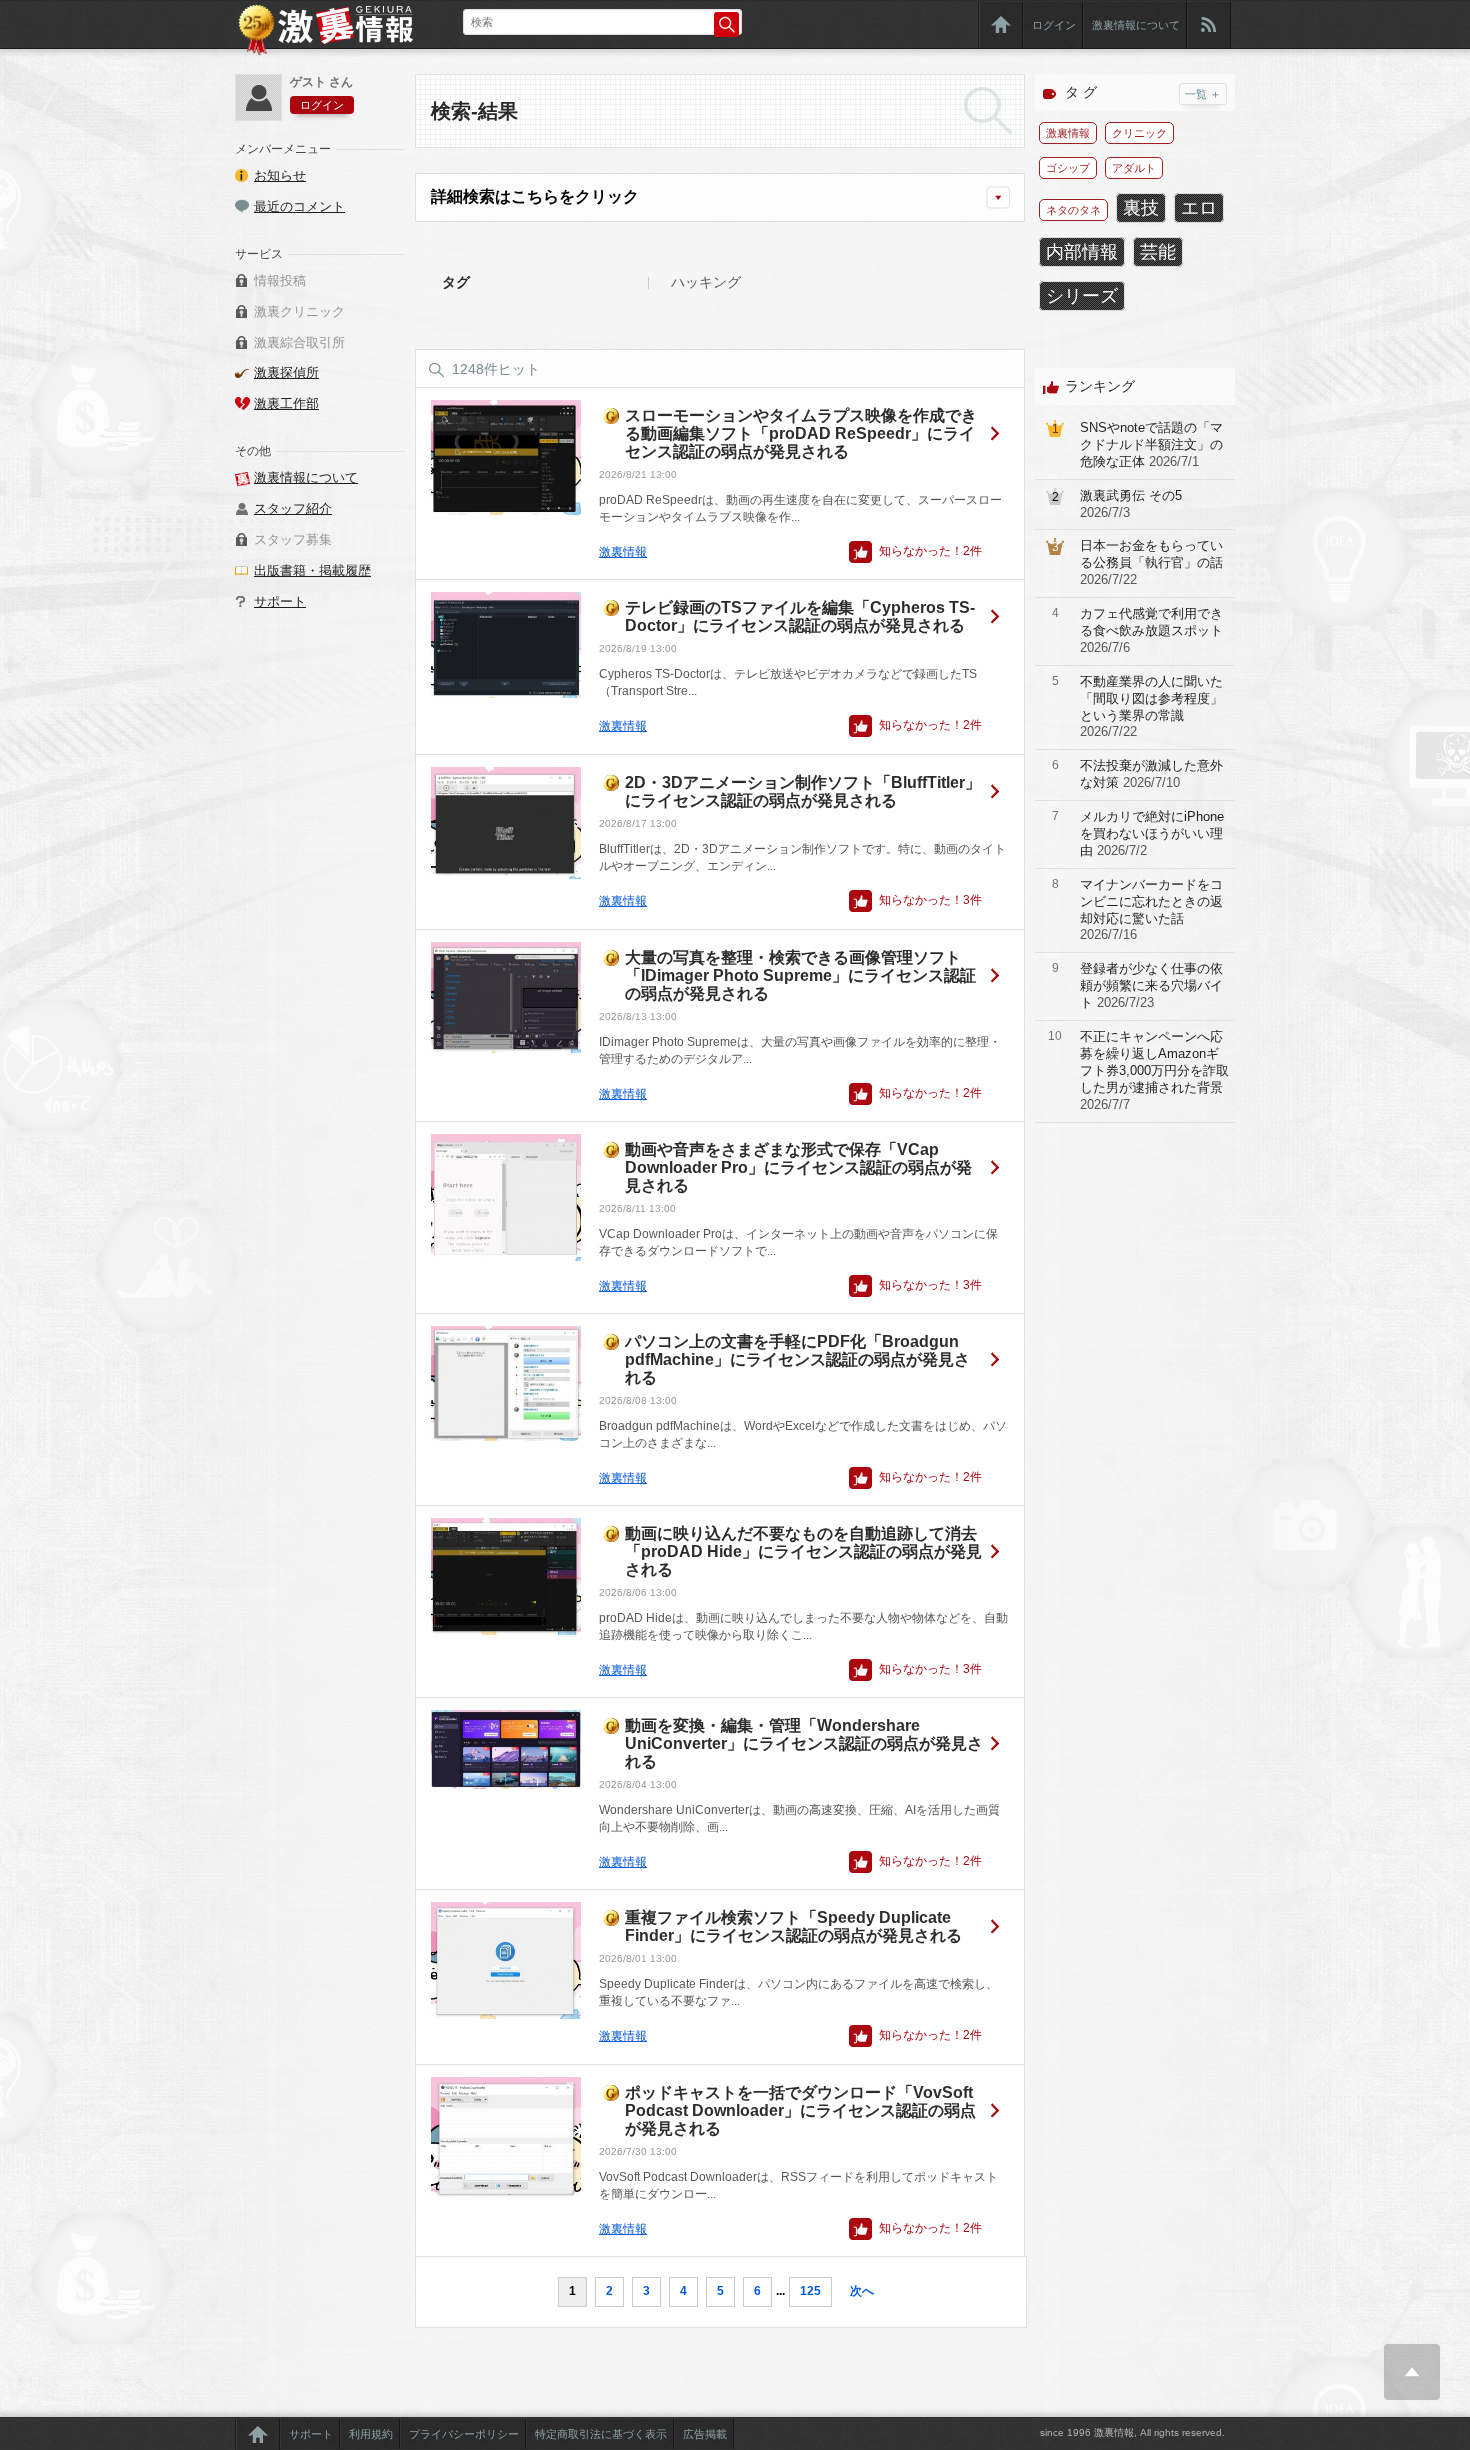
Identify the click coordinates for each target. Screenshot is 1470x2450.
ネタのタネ (1073, 210)
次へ (862, 2291)
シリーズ (1082, 296)
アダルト (1134, 168)
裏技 (1141, 208)
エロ (1199, 208)
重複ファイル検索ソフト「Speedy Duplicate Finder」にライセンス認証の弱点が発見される (793, 1926)
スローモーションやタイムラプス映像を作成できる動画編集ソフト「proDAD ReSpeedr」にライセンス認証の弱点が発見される (801, 433)
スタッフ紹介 (293, 508)
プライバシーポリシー (464, 2434)
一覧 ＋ (1203, 94)
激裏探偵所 (286, 372)
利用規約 (371, 2434)
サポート (280, 601)
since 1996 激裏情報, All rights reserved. (1132, 2432)
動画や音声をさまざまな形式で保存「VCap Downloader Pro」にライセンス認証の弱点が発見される (798, 1167)
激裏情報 (623, 552)
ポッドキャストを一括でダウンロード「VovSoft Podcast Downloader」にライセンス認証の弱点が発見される (800, 2110)
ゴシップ (1068, 168)
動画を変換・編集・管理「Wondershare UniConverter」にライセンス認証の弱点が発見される (804, 1743)
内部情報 (1082, 252)
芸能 (1158, 252)
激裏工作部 (286, 403)
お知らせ (280, 175)
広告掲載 (705, 2434)
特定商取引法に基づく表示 (601, 2434)
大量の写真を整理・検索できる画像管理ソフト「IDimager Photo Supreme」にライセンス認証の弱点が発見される (800, 975)
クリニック (1139, 133)
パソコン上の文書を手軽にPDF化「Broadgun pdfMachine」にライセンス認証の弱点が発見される (797, 1359)
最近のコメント (299, 206)
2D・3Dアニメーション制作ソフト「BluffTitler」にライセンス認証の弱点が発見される (803, 791)
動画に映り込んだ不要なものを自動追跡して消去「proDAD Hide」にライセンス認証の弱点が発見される (803, 1551)
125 (810, 2291)
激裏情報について (1136, 25)
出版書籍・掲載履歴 (312, 570)
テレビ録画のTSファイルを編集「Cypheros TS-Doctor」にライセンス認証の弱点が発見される (800, 616)
